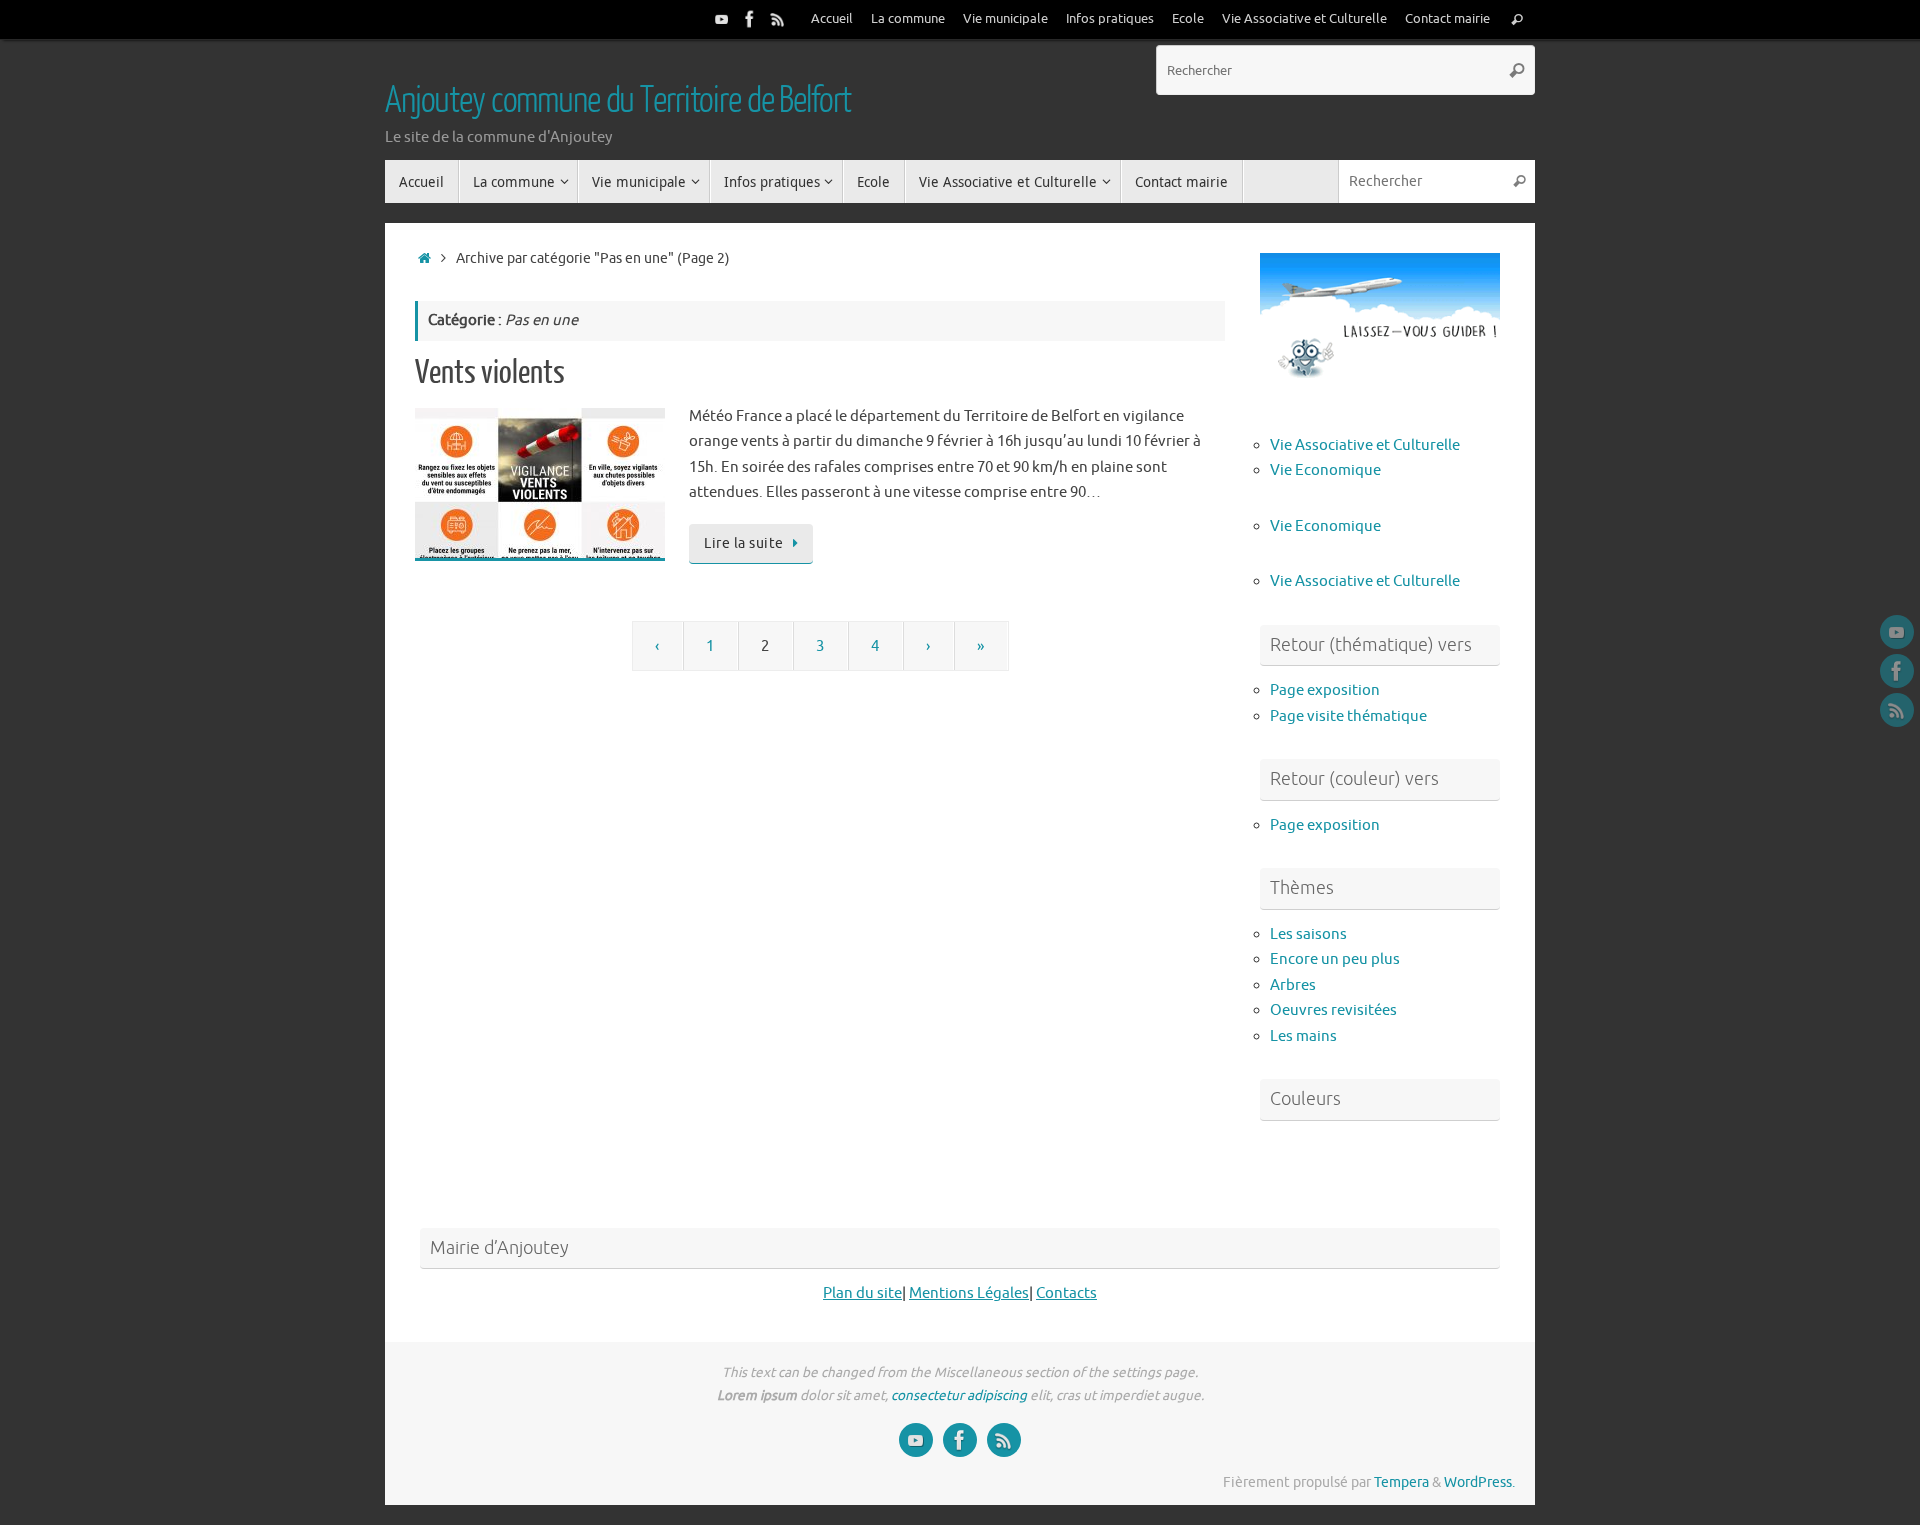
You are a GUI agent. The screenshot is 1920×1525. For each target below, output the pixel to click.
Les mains (1303, 1036)
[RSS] (778, 19)
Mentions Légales (969, 1293)
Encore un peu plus (1335, 959)
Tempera (1401, 1482)
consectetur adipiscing (959, 1395)
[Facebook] (750, 19)
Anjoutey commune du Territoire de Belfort (618, 100)
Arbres (1293, 985)
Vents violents (490, 373)
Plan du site (862, 1293)
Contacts (1066, 1293)
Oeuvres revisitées (1333, 1010)
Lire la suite (744, 543)
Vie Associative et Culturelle (1304, 19)
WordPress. (1479, 1482)
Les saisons (1308, 934)
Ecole (1188, 19)
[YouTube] (722, 19)
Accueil (832, 19)
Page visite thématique (1348, 716)
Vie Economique (1325, 470)
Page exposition (1325, 690)
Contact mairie (1447, 19)
